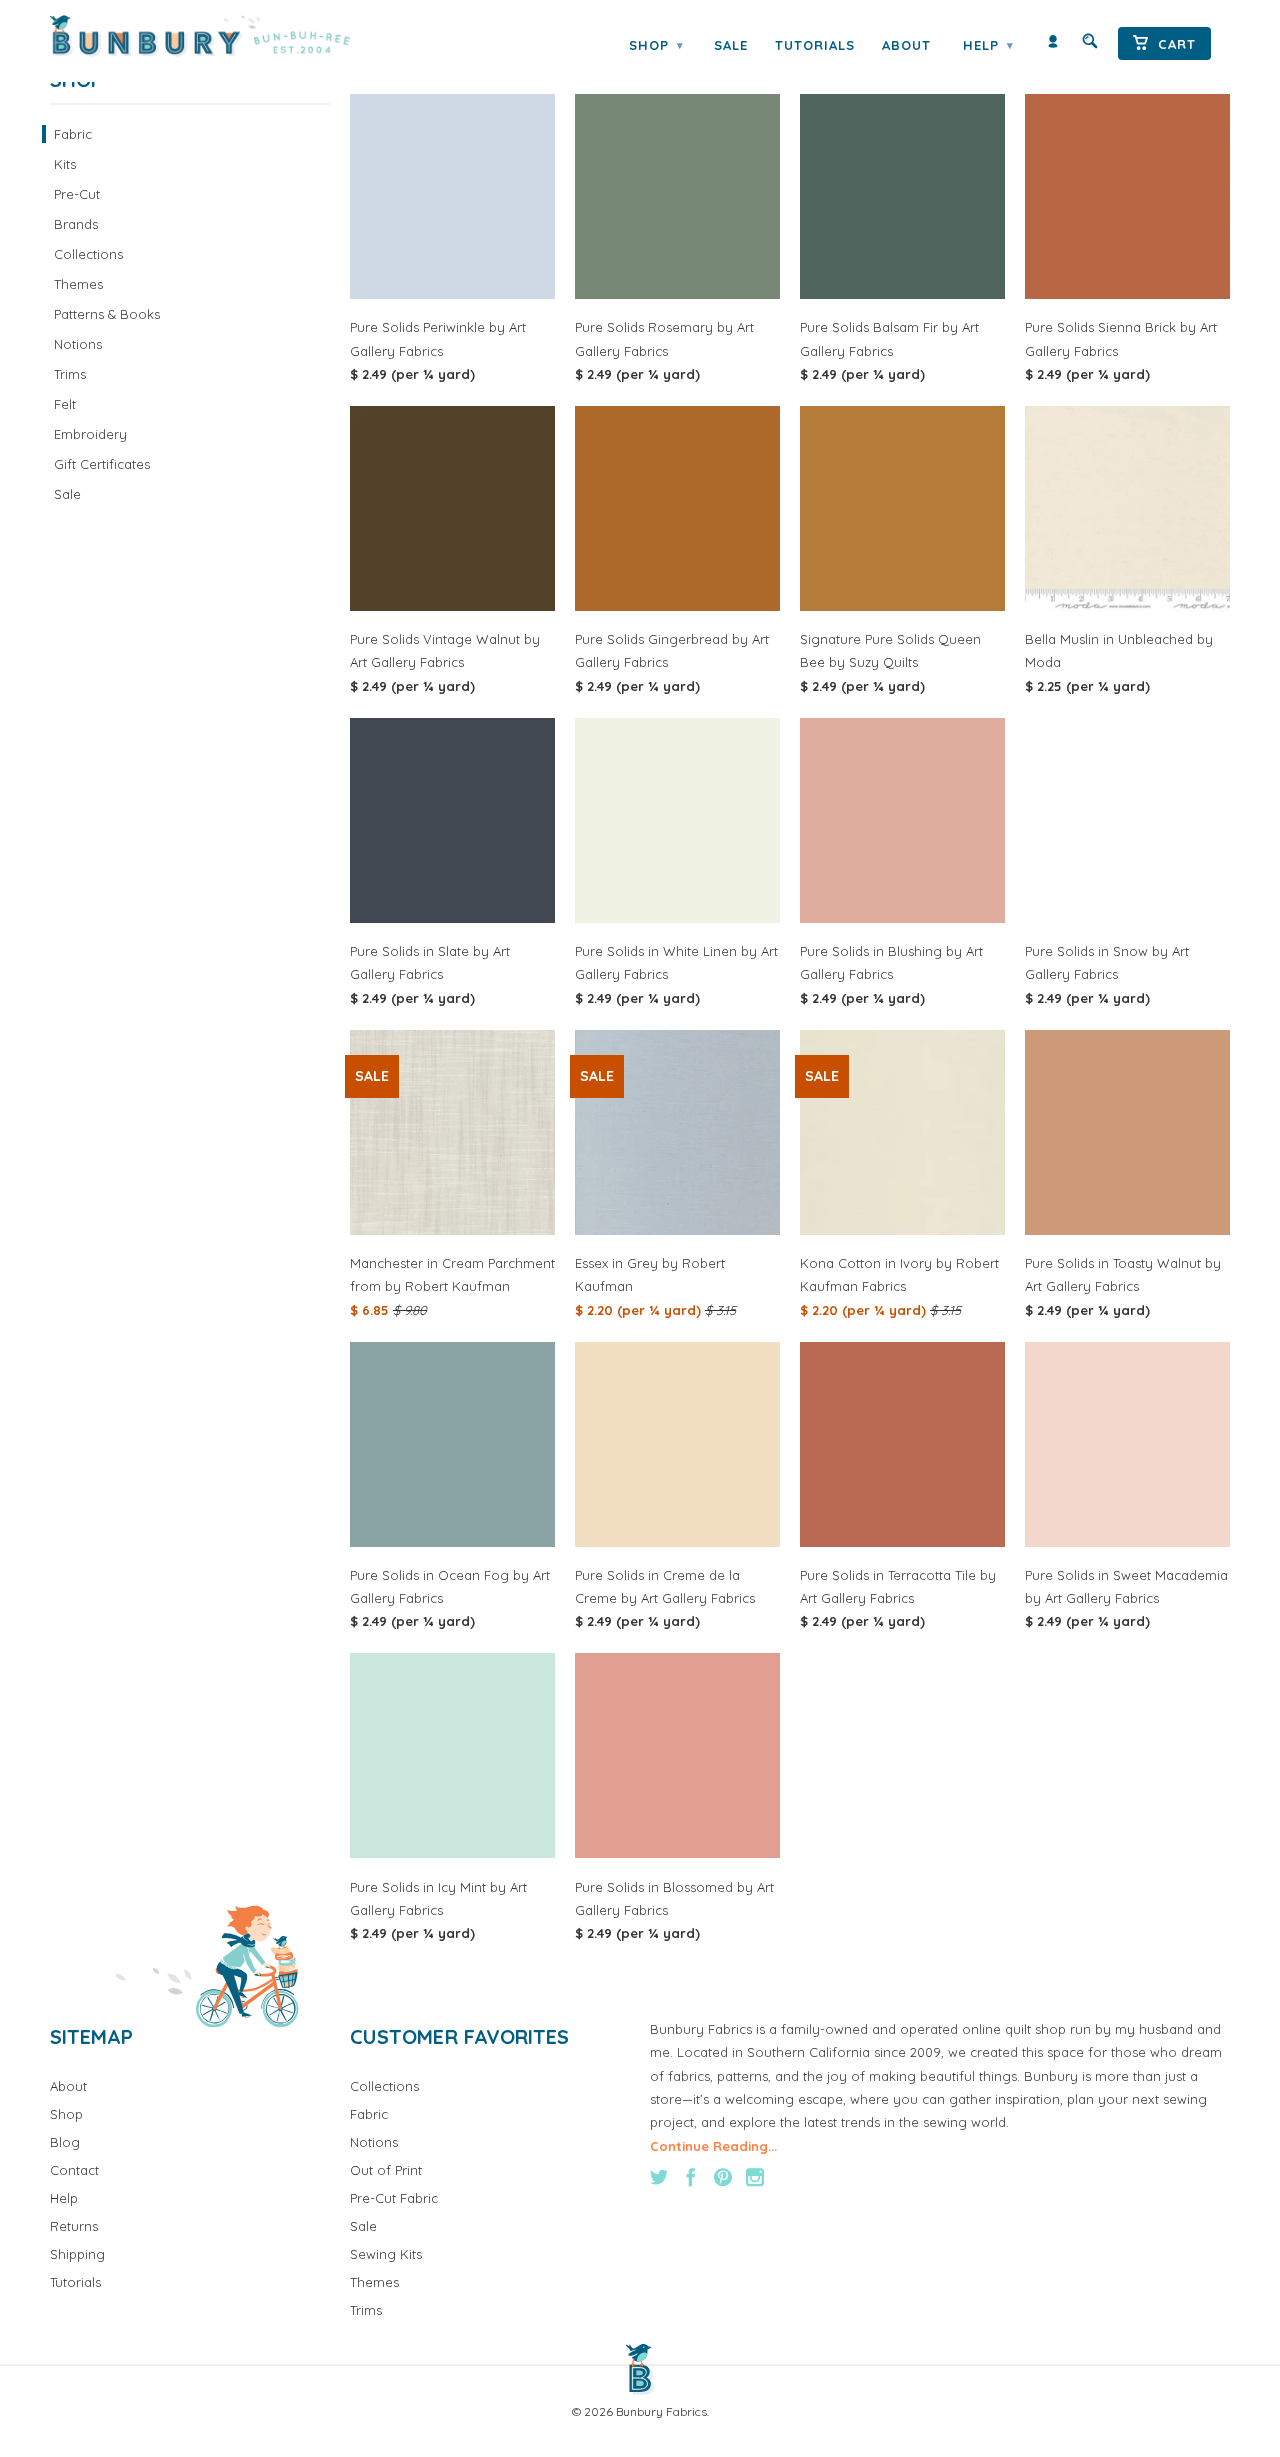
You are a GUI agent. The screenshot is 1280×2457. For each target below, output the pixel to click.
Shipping (77, 2254)
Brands (76, 224)
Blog (65, 2142)
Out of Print (386, 2170)
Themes (78, 284)
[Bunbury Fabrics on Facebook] (691, 2177)
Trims (70, 374)
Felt (65, 404)
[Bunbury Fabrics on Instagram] (755, 2177)
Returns (74, 2226)
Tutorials (815, 45)
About (906, 45)
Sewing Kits (386, 2254)
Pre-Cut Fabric (394, 2198)
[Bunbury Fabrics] (227, 36)
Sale (731, 45)
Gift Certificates (102, 464)
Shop (656, 45)
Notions (78, 344)
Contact (74, 2170)
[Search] (1090, 45)
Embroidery (90, 434)
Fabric (73, 134)
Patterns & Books (107, 314)
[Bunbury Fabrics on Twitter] (659, 2177)
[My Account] (1053, 45)
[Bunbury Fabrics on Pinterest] (723, 2177)
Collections (88, 254)
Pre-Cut (77, 194)
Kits (65, 164)
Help (988, 45)
